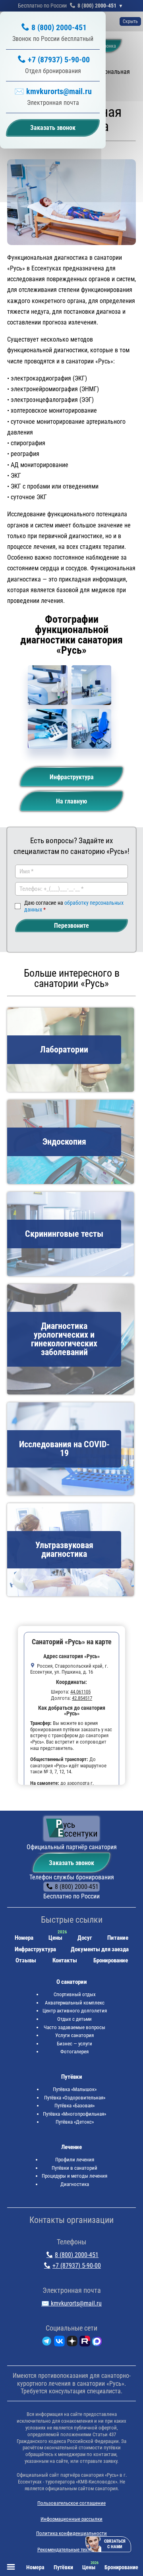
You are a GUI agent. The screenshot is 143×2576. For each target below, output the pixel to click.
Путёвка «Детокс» (75, 2122)
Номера (24, 1938)
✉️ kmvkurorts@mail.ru (53, 91)
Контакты (65, 1960)
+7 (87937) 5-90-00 (59, 60)
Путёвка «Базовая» (74, 2106)
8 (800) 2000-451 (97, 6)
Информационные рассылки (71, 2519)
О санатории (72, 1982)
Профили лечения (75, 2160)
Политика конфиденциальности (71, 2533)
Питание (118, 1938)
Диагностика (75, 2184)
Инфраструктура (72, 777)
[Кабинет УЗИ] (91, 685)
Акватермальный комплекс (75, 2003)
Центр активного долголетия (75, 2011)
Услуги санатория (74, 2035)
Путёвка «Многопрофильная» (74, 2114)
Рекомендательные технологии (72, 2550)
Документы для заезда (100, 1949)
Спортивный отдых (75, 1994)
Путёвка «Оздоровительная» (75, 2098)
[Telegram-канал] (47, 2343)
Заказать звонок (71, 1863)
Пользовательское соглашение (71, 2503)
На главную (71, 801)
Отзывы (26, 1960)
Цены (55, 1938)
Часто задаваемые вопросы (74, 2027)
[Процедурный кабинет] (91, 729)
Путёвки (72, 2077)
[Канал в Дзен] (72, 2343)
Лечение (71, 2147)
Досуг (85, 1938)
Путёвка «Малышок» (75, 2089)
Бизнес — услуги (74, 2044)
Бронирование (111, 1960)
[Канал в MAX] (97, 2343)
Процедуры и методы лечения (74, 2176)
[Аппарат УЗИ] (48, 685)
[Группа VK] (59, 2343)
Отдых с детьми (74, 2019)
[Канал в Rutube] (85, 2343)
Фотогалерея (74, 2052)
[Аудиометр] (48, 729)
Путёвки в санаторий (74, 2168)
